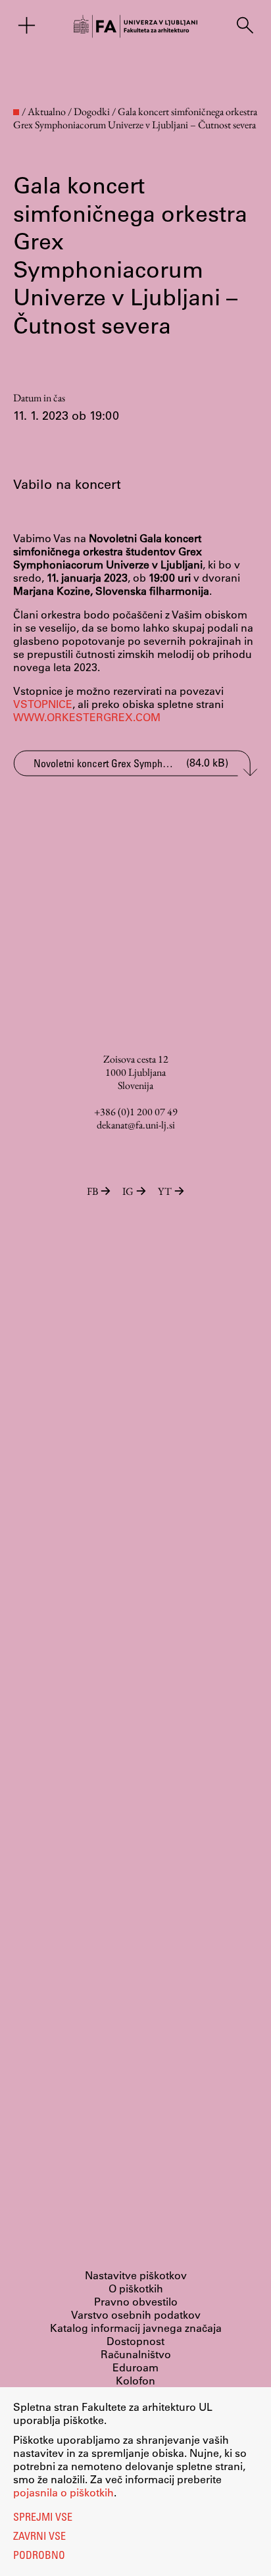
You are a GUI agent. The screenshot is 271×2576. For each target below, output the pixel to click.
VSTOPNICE (43, 704)
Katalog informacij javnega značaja (136, 2328)
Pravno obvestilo (136, 2301)
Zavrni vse (39, 2537)
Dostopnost (135, 2341)
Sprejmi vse (43, 2518)
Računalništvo (136, 2354)
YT (165, 1191)
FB (92, 1191)
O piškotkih (136, 2288)
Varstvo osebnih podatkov (136, 2314)
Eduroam (135, 2367)
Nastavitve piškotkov (136, 2275)
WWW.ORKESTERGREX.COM (87, 717)
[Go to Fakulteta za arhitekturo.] (16, 112)
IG (128, 1191)
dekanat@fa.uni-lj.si (136, 1125)
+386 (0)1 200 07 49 (136, 1112)
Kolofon (135, 2380)
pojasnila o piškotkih (63, 2492)
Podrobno (39, 2556)
